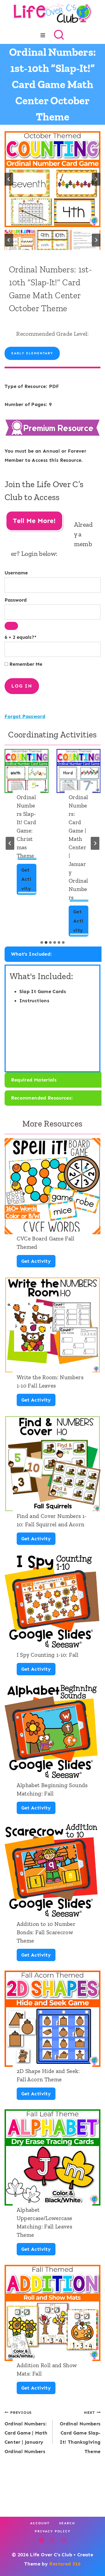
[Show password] (11, 626)
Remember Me (25, 664)
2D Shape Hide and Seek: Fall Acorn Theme (48, 2075)
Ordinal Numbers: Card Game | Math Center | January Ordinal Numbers (78, 847)
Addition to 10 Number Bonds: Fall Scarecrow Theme (46, 1932)
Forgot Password (25, 716)
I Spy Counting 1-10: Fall (48, 1655)
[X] (52, 2540)
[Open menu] (43, 35)
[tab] (42, 942)
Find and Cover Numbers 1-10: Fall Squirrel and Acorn (52, 1520)
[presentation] (27, 771)
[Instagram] (64, 2540)
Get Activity (28, 881)
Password (16, 600)
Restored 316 (65, 2564)
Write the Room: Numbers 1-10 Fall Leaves (50, 1381)
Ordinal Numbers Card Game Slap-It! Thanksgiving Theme (80, 2432)
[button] (20, 240)
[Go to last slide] (9, 179)
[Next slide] (96, 179)
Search (67, 2523)
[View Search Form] (59, 35)
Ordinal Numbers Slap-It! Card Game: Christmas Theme (27, 826)
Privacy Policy (53, 2531)
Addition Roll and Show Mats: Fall (47, 2369)
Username (16, 573)
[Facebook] (41, 2540)
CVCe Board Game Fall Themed (46, 1243)
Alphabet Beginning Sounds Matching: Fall (52, 1789)
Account (40, 2523)
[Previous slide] (10, 843)
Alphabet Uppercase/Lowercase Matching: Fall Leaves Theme (45, 2222)
